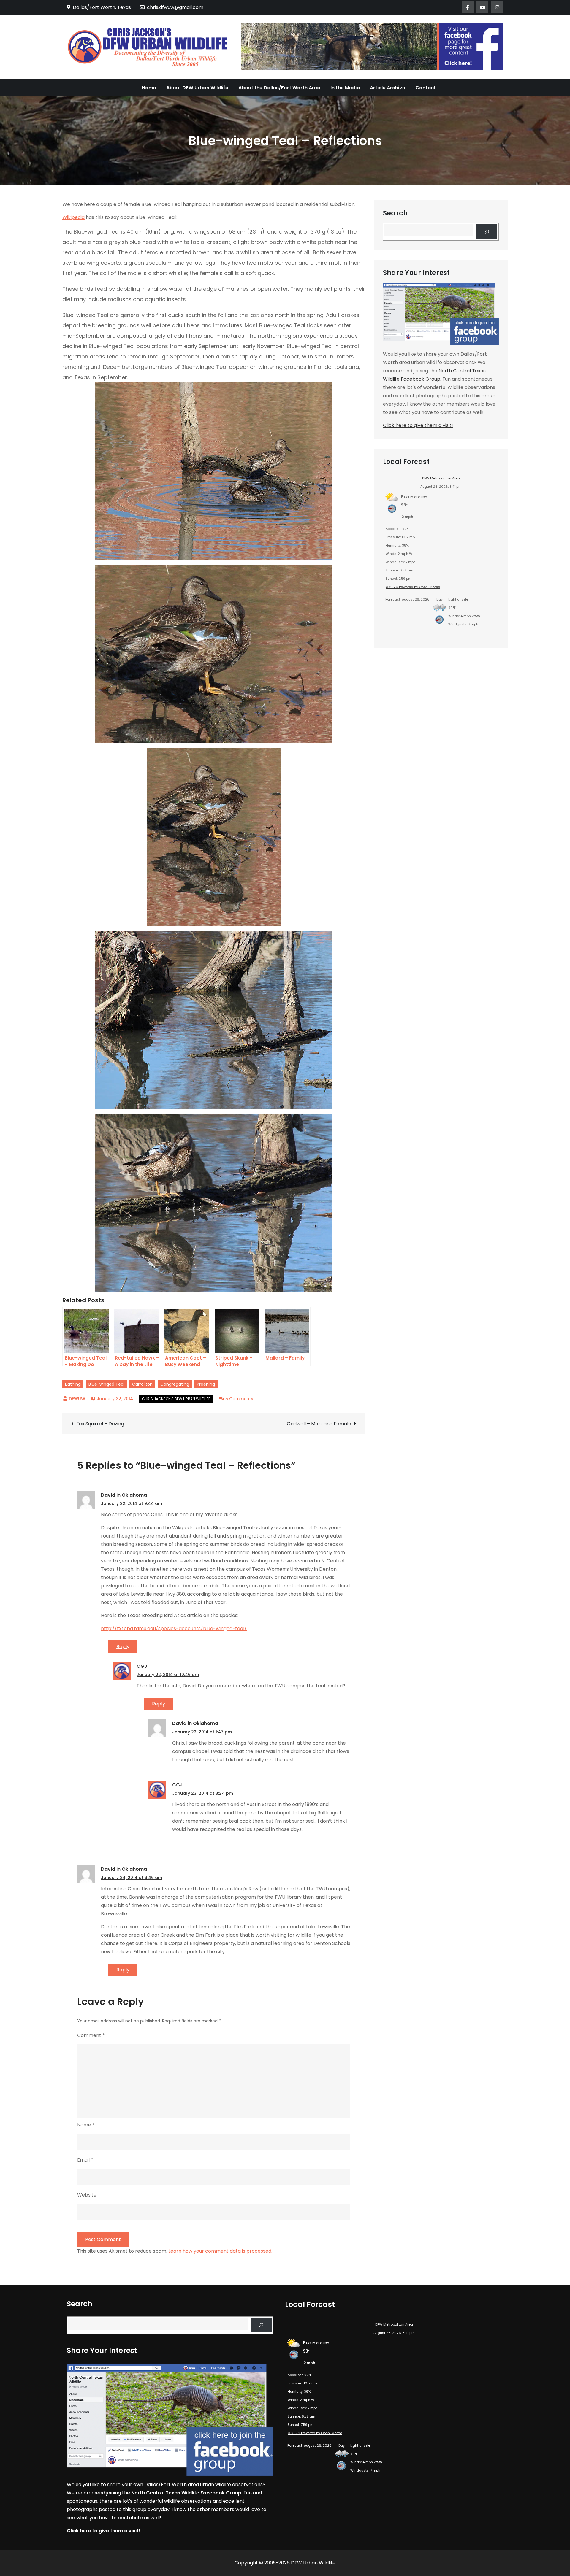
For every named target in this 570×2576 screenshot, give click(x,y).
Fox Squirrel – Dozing (100, 1424)
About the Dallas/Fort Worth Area (279, 88)
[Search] (487, 232)
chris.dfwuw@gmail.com (175, 7)
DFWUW (77, 1399)
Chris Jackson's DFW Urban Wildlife (176, 1399)
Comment (91, 2035)
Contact (426, 88)
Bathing (73, 1384)
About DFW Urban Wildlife (197, 88)
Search (395, 213)
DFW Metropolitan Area (441, 478)
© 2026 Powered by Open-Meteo (413, 587)
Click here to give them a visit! (418, 425)
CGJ (142, 1666)
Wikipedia (73, 217)
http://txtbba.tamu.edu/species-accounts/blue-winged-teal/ (174, 1628)
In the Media (345, 88)
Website (87, 2195)
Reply (123, 1647)
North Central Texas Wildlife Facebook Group (186, 2493)
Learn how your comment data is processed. (220, 2251)
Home (149, 88)
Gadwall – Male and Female (319, 1424)
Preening (206, 1384)
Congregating (175, 1384)
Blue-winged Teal (106, 1384)
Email (85, 2160)
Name (86, 2125)
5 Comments (239, 1399)
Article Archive (388, 88)
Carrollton (142, 1384)
